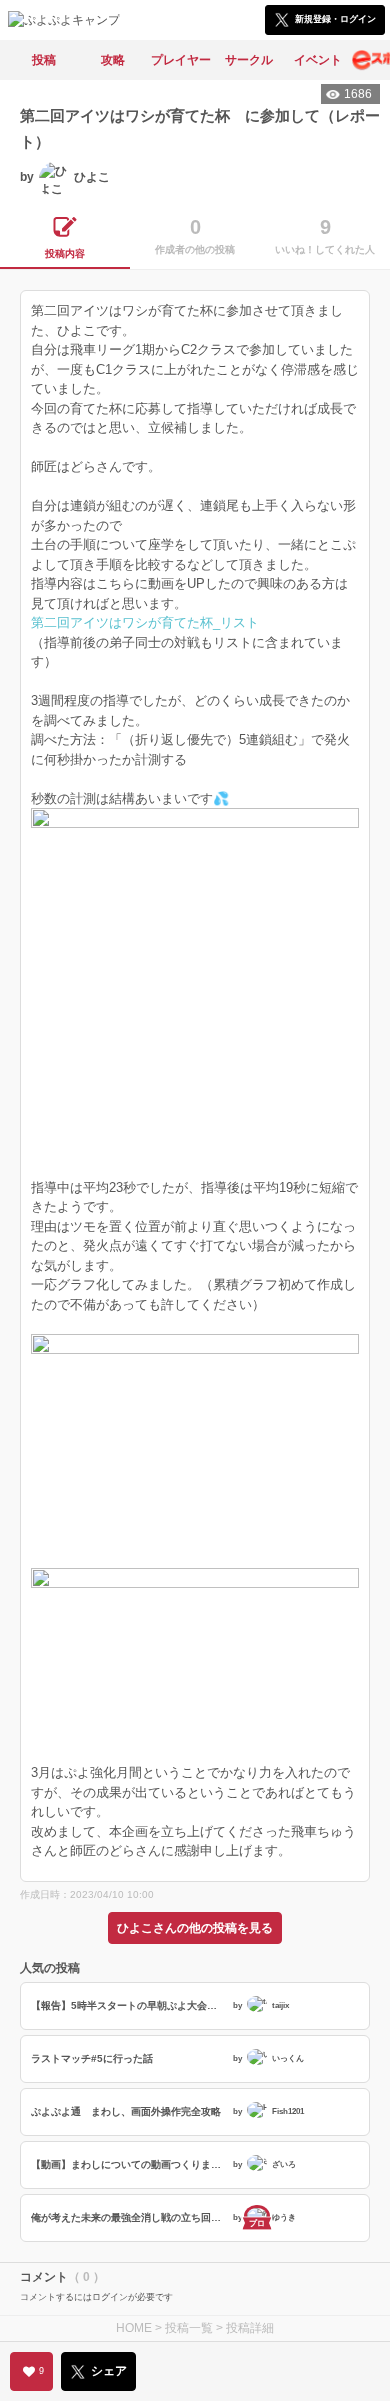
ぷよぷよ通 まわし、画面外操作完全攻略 (126, 2111)
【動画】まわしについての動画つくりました (129, 2164)
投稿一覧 (189, 2328)
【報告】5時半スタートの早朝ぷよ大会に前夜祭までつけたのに (129, 2005)
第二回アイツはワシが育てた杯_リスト (145, 622)
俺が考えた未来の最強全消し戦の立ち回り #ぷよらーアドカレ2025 (129, 2217)
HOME (134, 2328)
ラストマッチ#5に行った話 (92, 2058)
